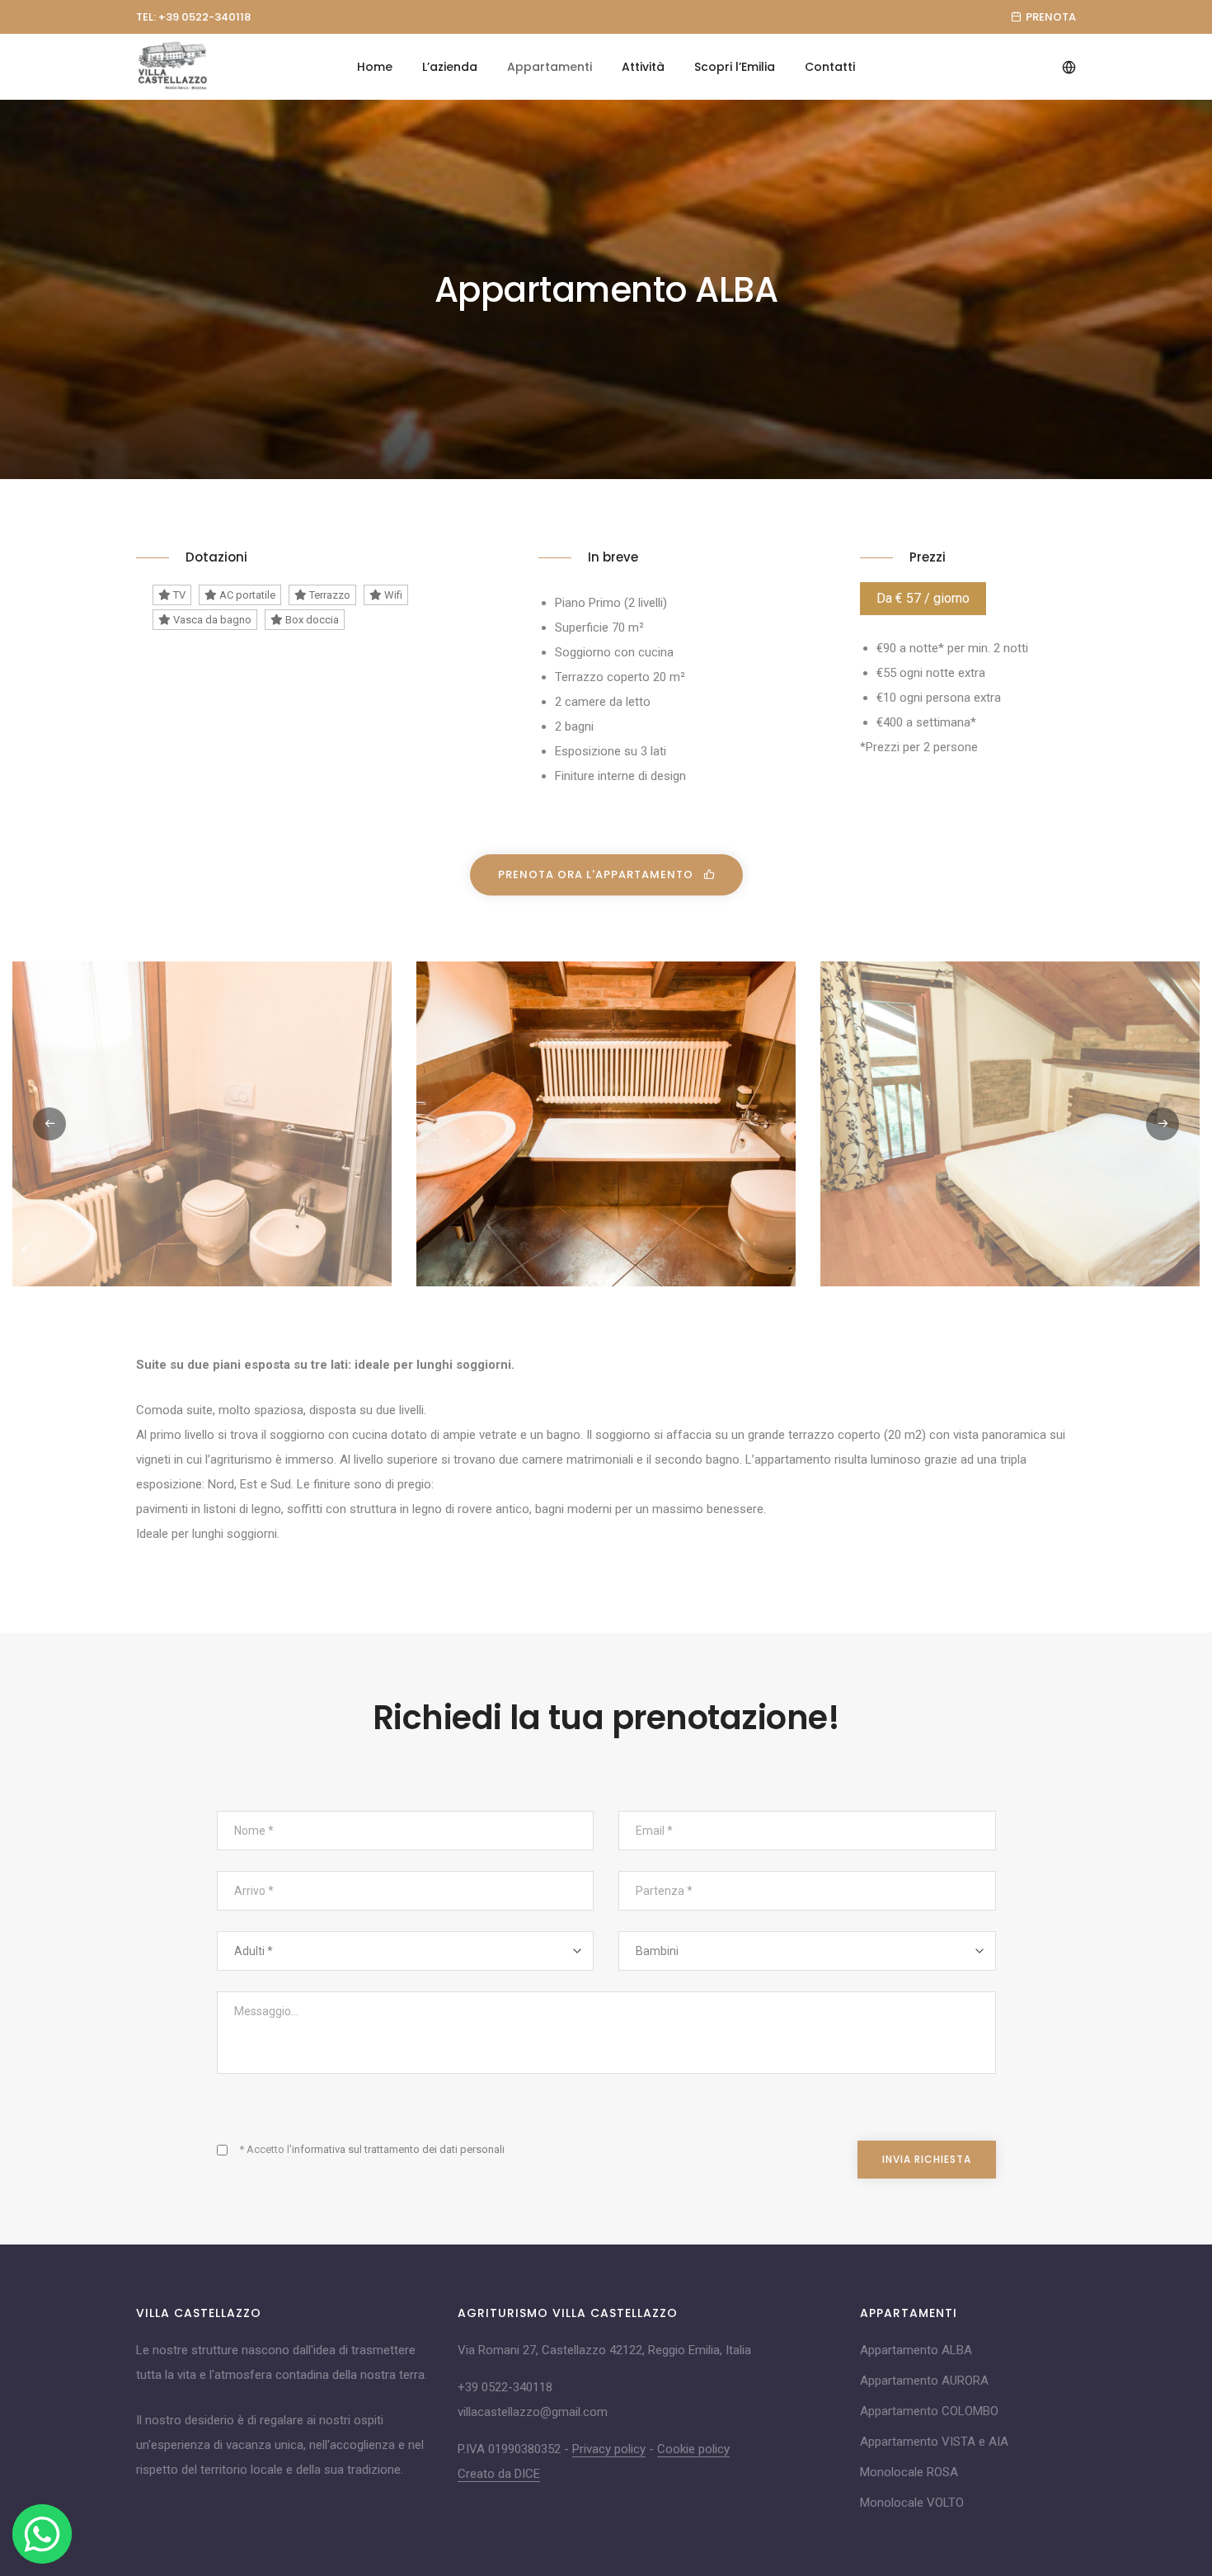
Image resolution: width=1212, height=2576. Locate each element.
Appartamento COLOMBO (929, 2411)
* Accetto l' (372, 2149)
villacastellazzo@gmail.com (533, 2412)
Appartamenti (550, 67)
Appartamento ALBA (916, 2350)
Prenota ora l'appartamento (597, 874)
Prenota (1051, 17)
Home (375, 67)
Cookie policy (693, 2449)
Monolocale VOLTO (912, 2503)
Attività (643, 67)
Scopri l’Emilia (735, 67)
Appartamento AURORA (924, 2381)
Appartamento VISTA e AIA (934, 2442)
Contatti (830, 67)
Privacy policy (609, 2449)
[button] (1163, 1124)
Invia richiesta (927, 2159)
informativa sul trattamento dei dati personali (398, 2149)
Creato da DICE (499, 2474)
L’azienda (450, 67)
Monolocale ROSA (909, 2472)
